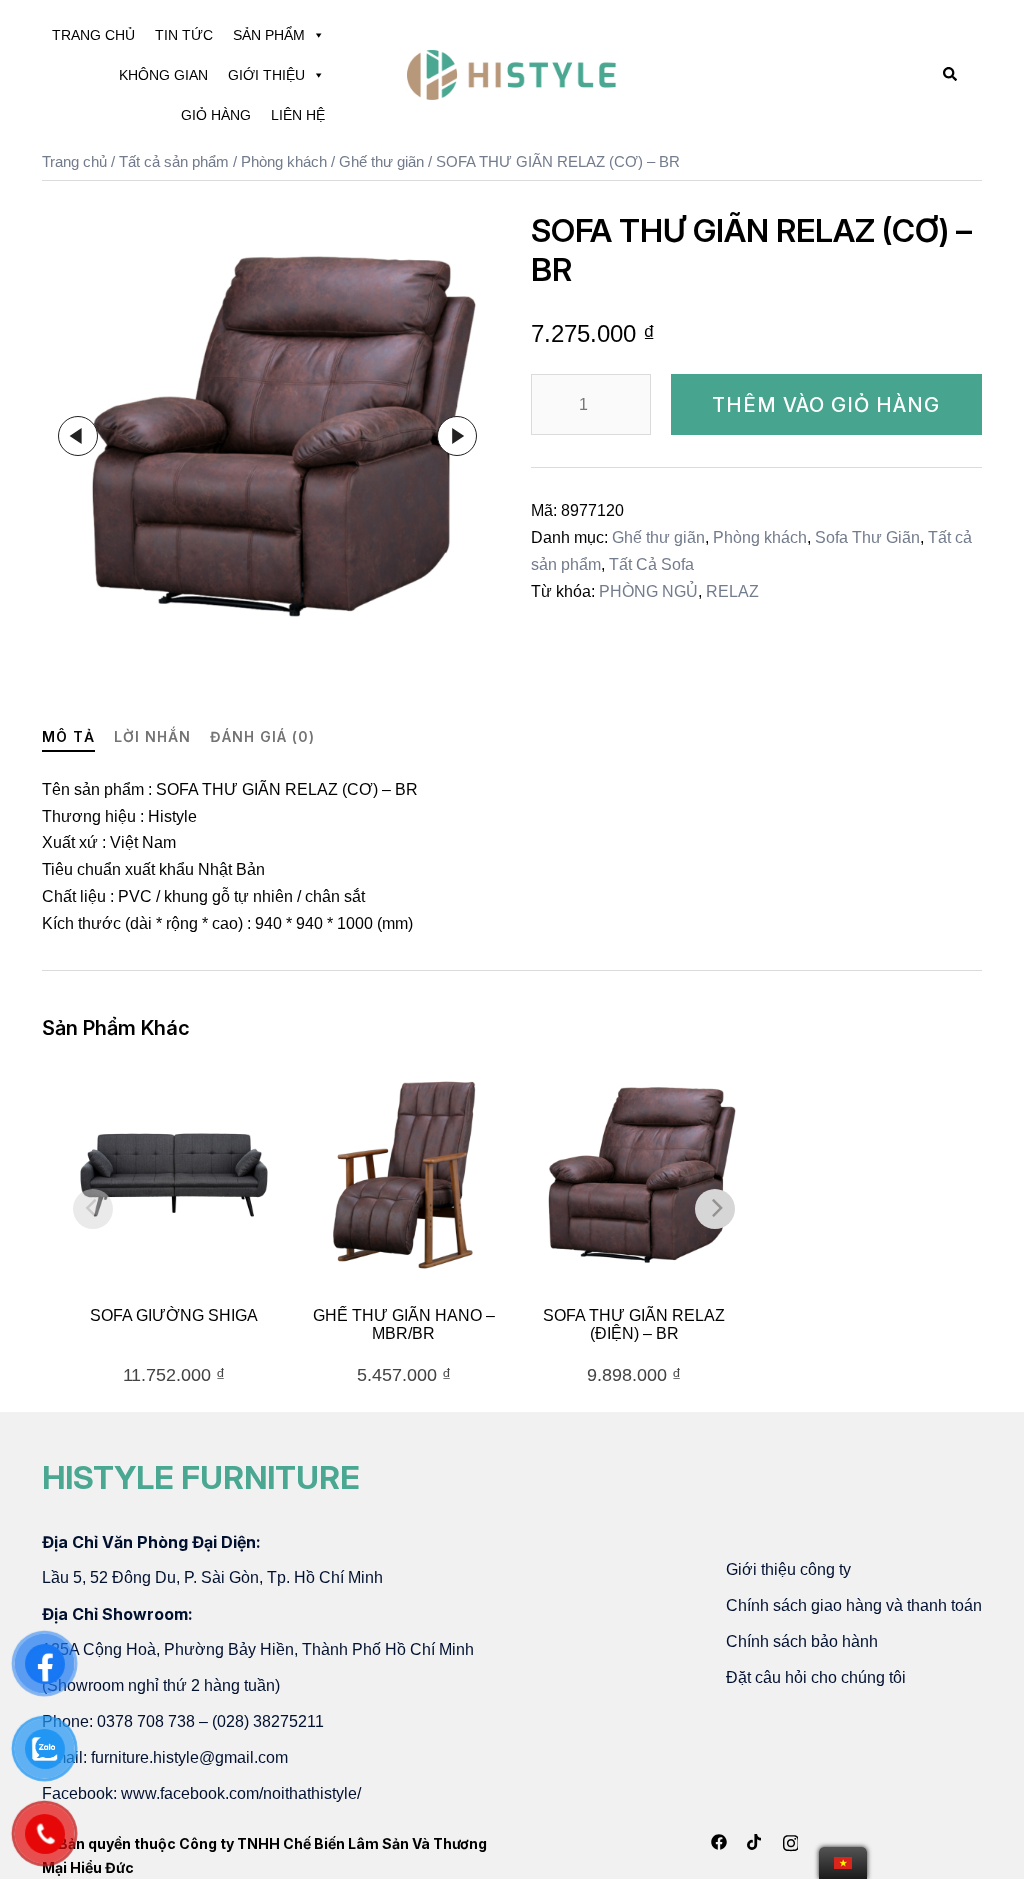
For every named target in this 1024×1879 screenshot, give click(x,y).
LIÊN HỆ (298, 115)
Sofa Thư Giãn (867, 537)
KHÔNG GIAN (163, 75)
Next (457, 436)
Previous (78, 436)
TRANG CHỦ (93, 35)
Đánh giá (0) (262, 736)
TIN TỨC (184, 35)
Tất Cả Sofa (651, 564)
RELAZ (732, 591)
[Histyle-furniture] (512, 73)
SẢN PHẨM (269, 35)
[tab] (68, 737)
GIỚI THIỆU (266, 75)
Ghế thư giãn (381, 162)
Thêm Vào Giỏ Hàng (826, 405)
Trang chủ (74, 162)
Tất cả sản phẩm (174, 162)
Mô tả (68, 736)
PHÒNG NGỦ (648, 591)
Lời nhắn (152, 736)
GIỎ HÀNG (216, 115)
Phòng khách (284, 162)
